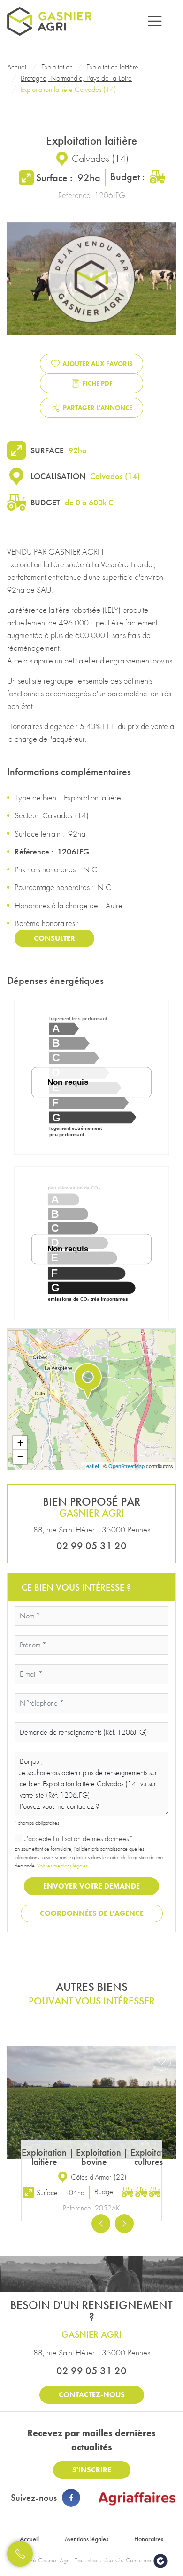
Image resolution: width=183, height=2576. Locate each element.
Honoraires (149, 2539)
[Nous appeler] (20, 2554)
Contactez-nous (92, 2395)
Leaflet (91, 1466)
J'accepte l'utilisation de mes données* (79, 1839)
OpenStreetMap (126, 1466)
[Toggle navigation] (155, 21)
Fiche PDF (98, 383)
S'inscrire (92, 2470)
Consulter (54, 938)
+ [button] (20, 1443)
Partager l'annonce (98, 408)
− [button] (20, 1457)
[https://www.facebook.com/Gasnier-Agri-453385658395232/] (71, 2498)
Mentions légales (87, 2539)
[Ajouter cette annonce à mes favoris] (161, 2061)
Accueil (29, 2539)
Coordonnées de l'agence (92, 1913)
